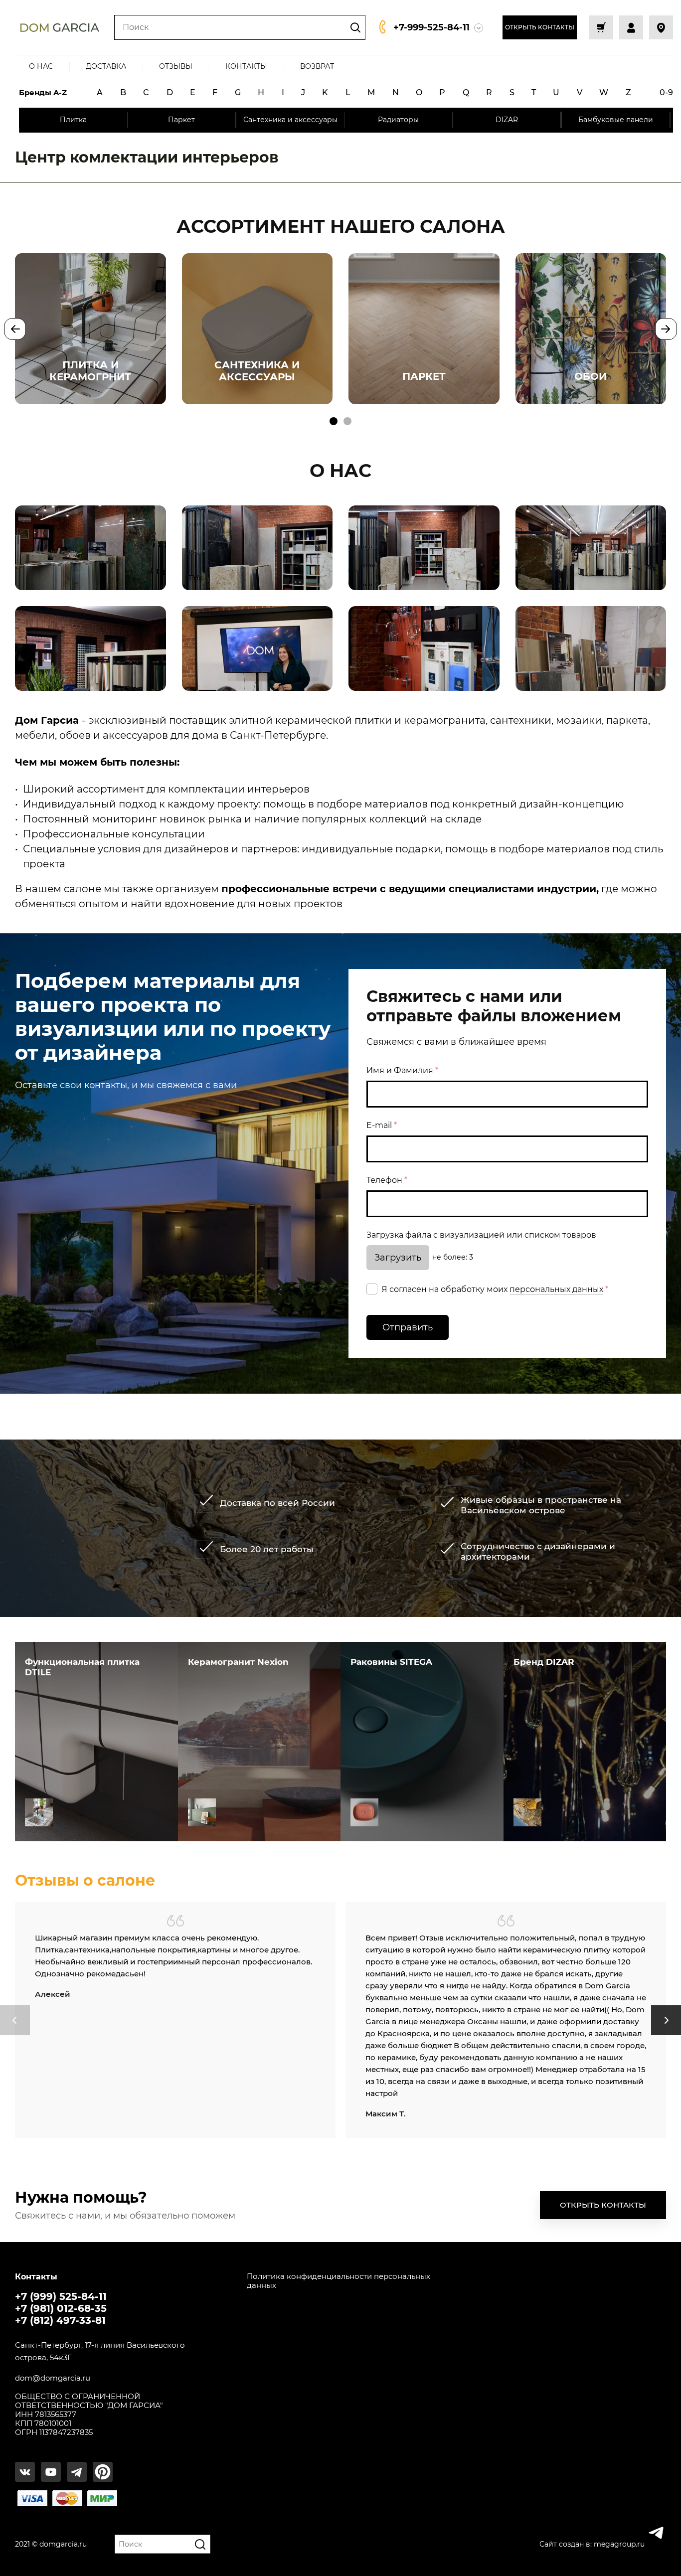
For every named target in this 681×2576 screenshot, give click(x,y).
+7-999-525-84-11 (431, 27)
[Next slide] (666, 329)
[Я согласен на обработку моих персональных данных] (372, 1289)
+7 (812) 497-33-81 (60, 2320)
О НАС (41, 66)
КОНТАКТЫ (246, 66)
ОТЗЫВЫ (176, 66)
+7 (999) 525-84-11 (61, 2296)
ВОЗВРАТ (317, 66)
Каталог (39, 1812)
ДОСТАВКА (106, 66)
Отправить (408, 1327)
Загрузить (398, 1258)
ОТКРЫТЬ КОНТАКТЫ (540, 27)
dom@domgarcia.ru (53, 2378)
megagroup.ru (619, 2544)
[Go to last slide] (15, 329)
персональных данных (556, 1289)
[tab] (334, 421)
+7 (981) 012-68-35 (61, 2308)
